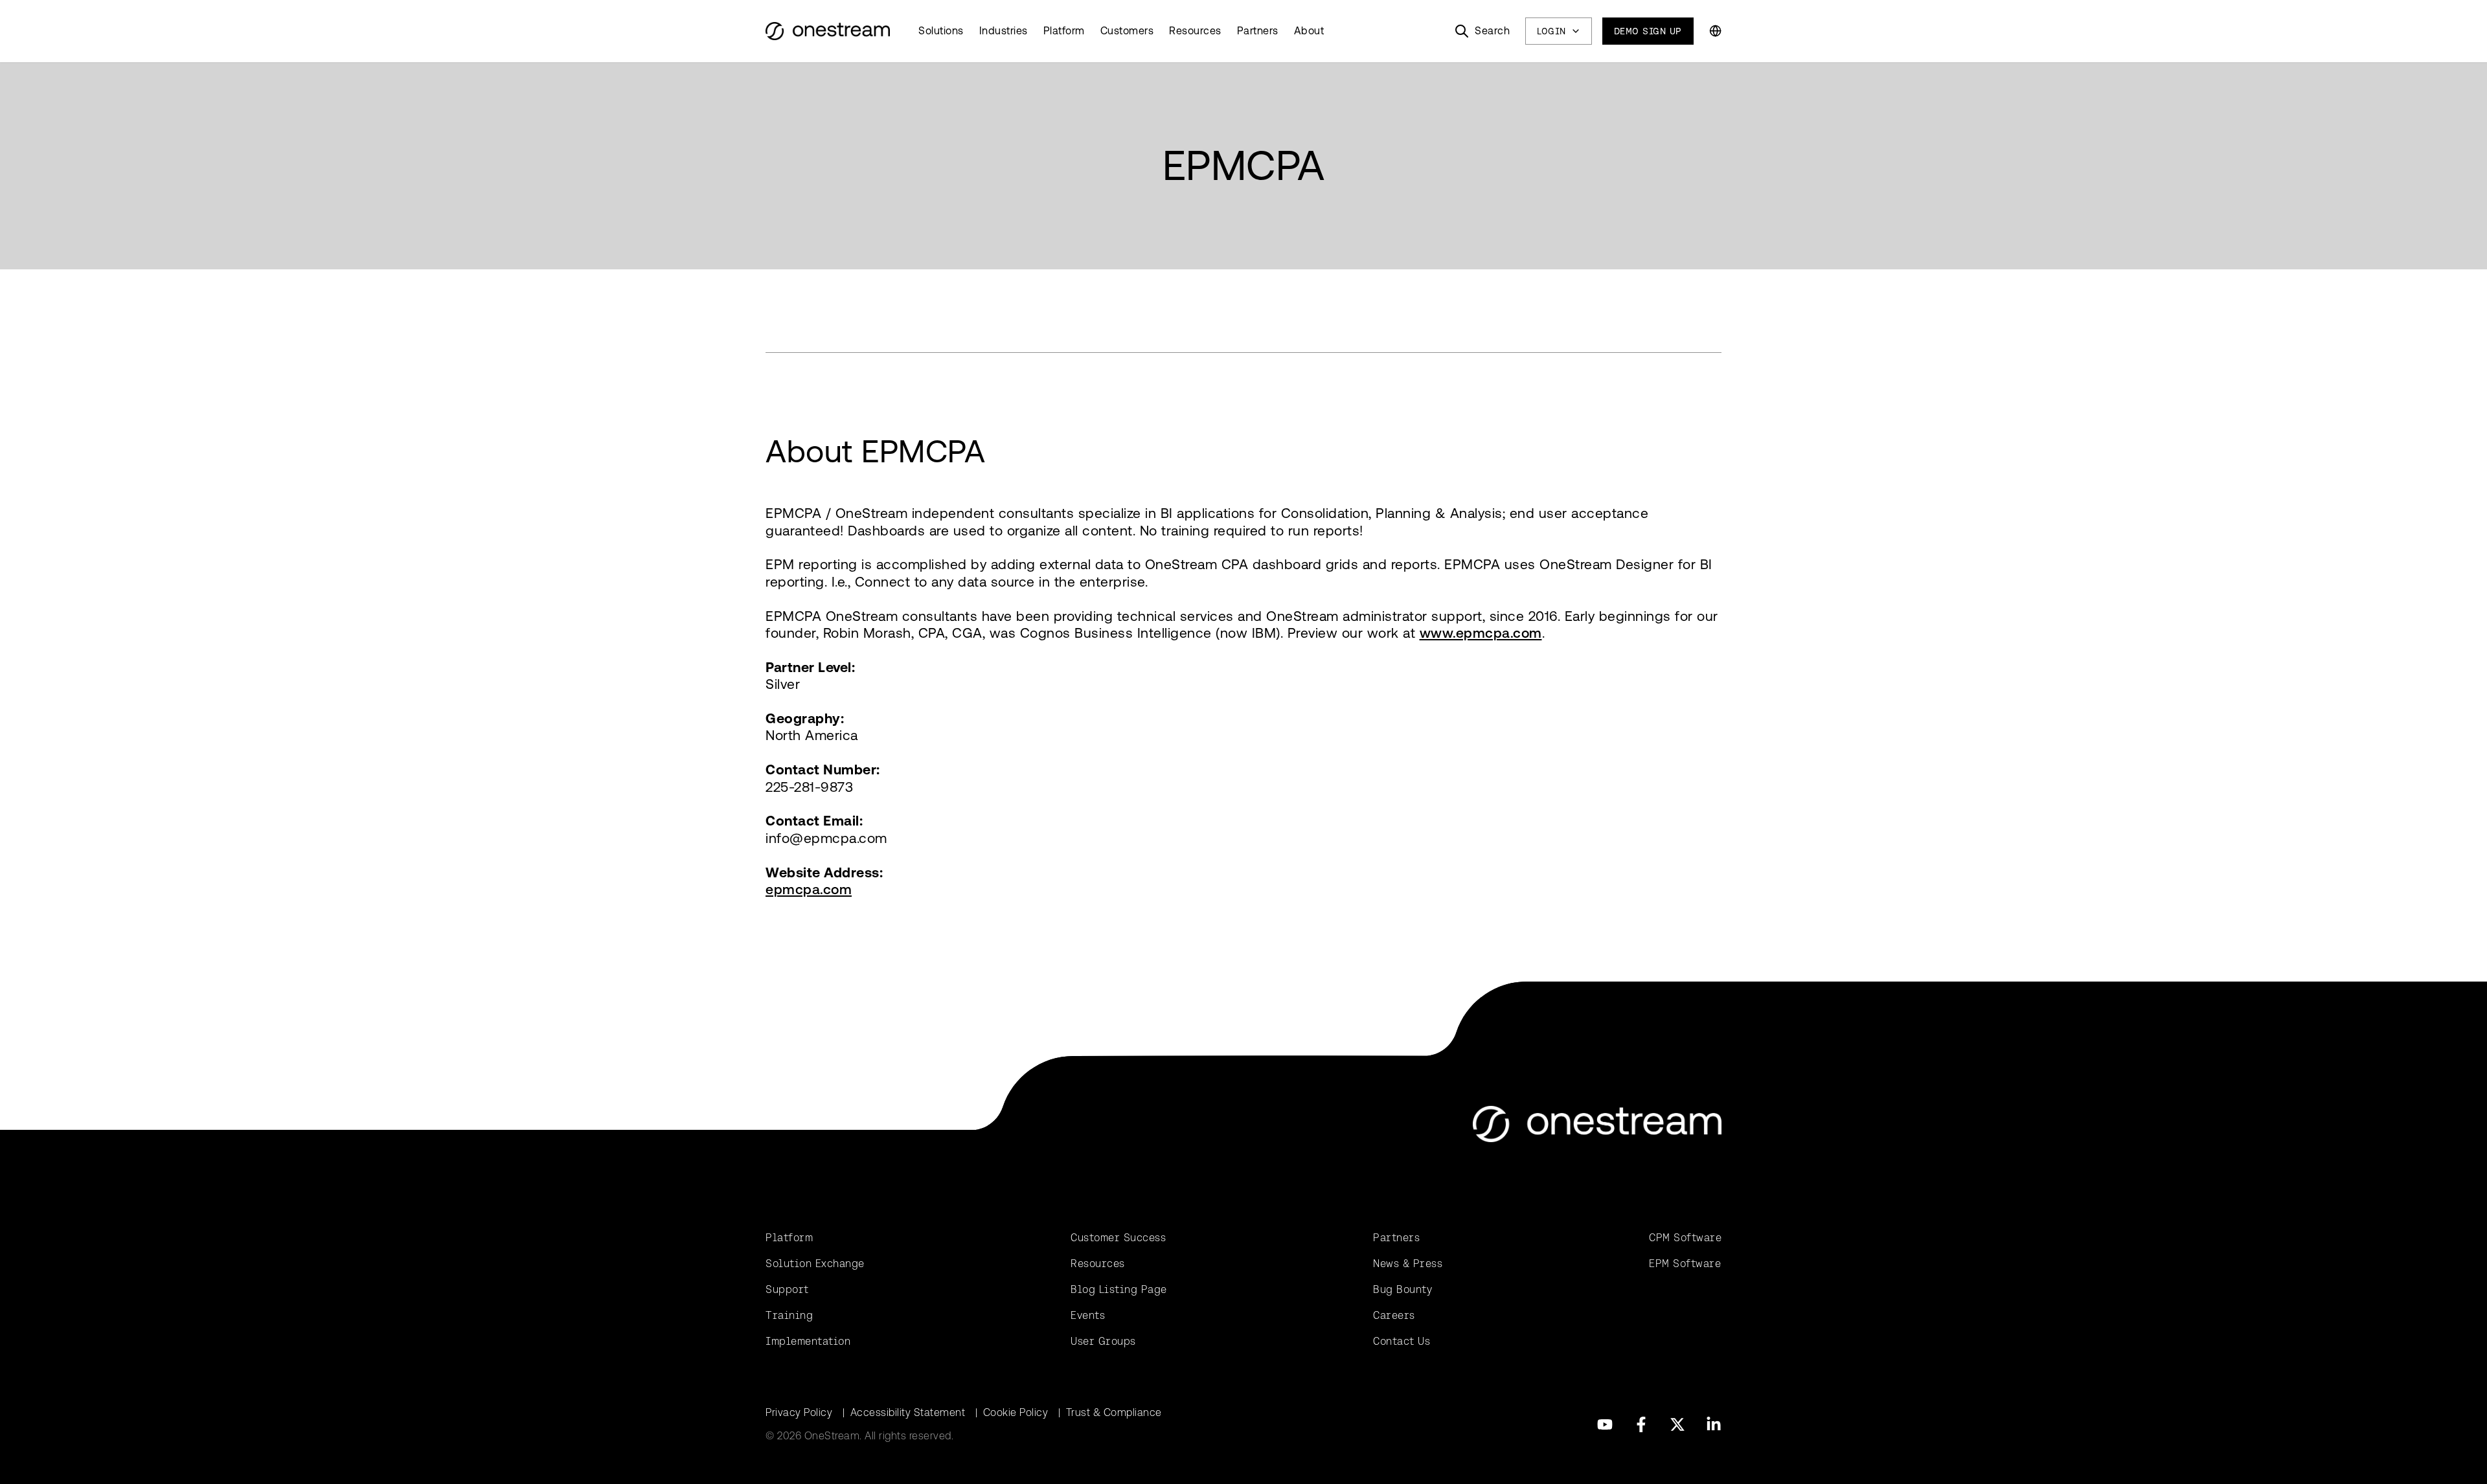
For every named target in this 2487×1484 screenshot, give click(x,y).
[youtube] (1605, 1424)
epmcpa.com (809, 889)
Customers (1127, 31)
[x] (1677, 1424)
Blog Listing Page (1119, 1289)
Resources (1195, 31)
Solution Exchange (815, 1264)
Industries (1004, 31)
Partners (1258, 31)
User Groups (1103, 1341)
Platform (1064, 31)
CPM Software (1685, 1238)
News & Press (1408, 1264)
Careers (1394, 1315)
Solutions (941, 31)
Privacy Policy (799, 1412)
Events (1088, 1315)
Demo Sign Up (1648, 31)
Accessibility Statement (908, 1412)
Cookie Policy (1016, 1412)
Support (787, 1289)
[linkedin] (1714, 1424)
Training (789, 1315)
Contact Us (1402, 1341)
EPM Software (1685, 1264)
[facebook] (1641, 1424)
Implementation (808, 1341)
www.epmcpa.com (1481, 633)
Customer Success (1118, 1238)
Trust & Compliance (1114, 1412)
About (1309, 31)
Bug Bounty (1402, 1289)
